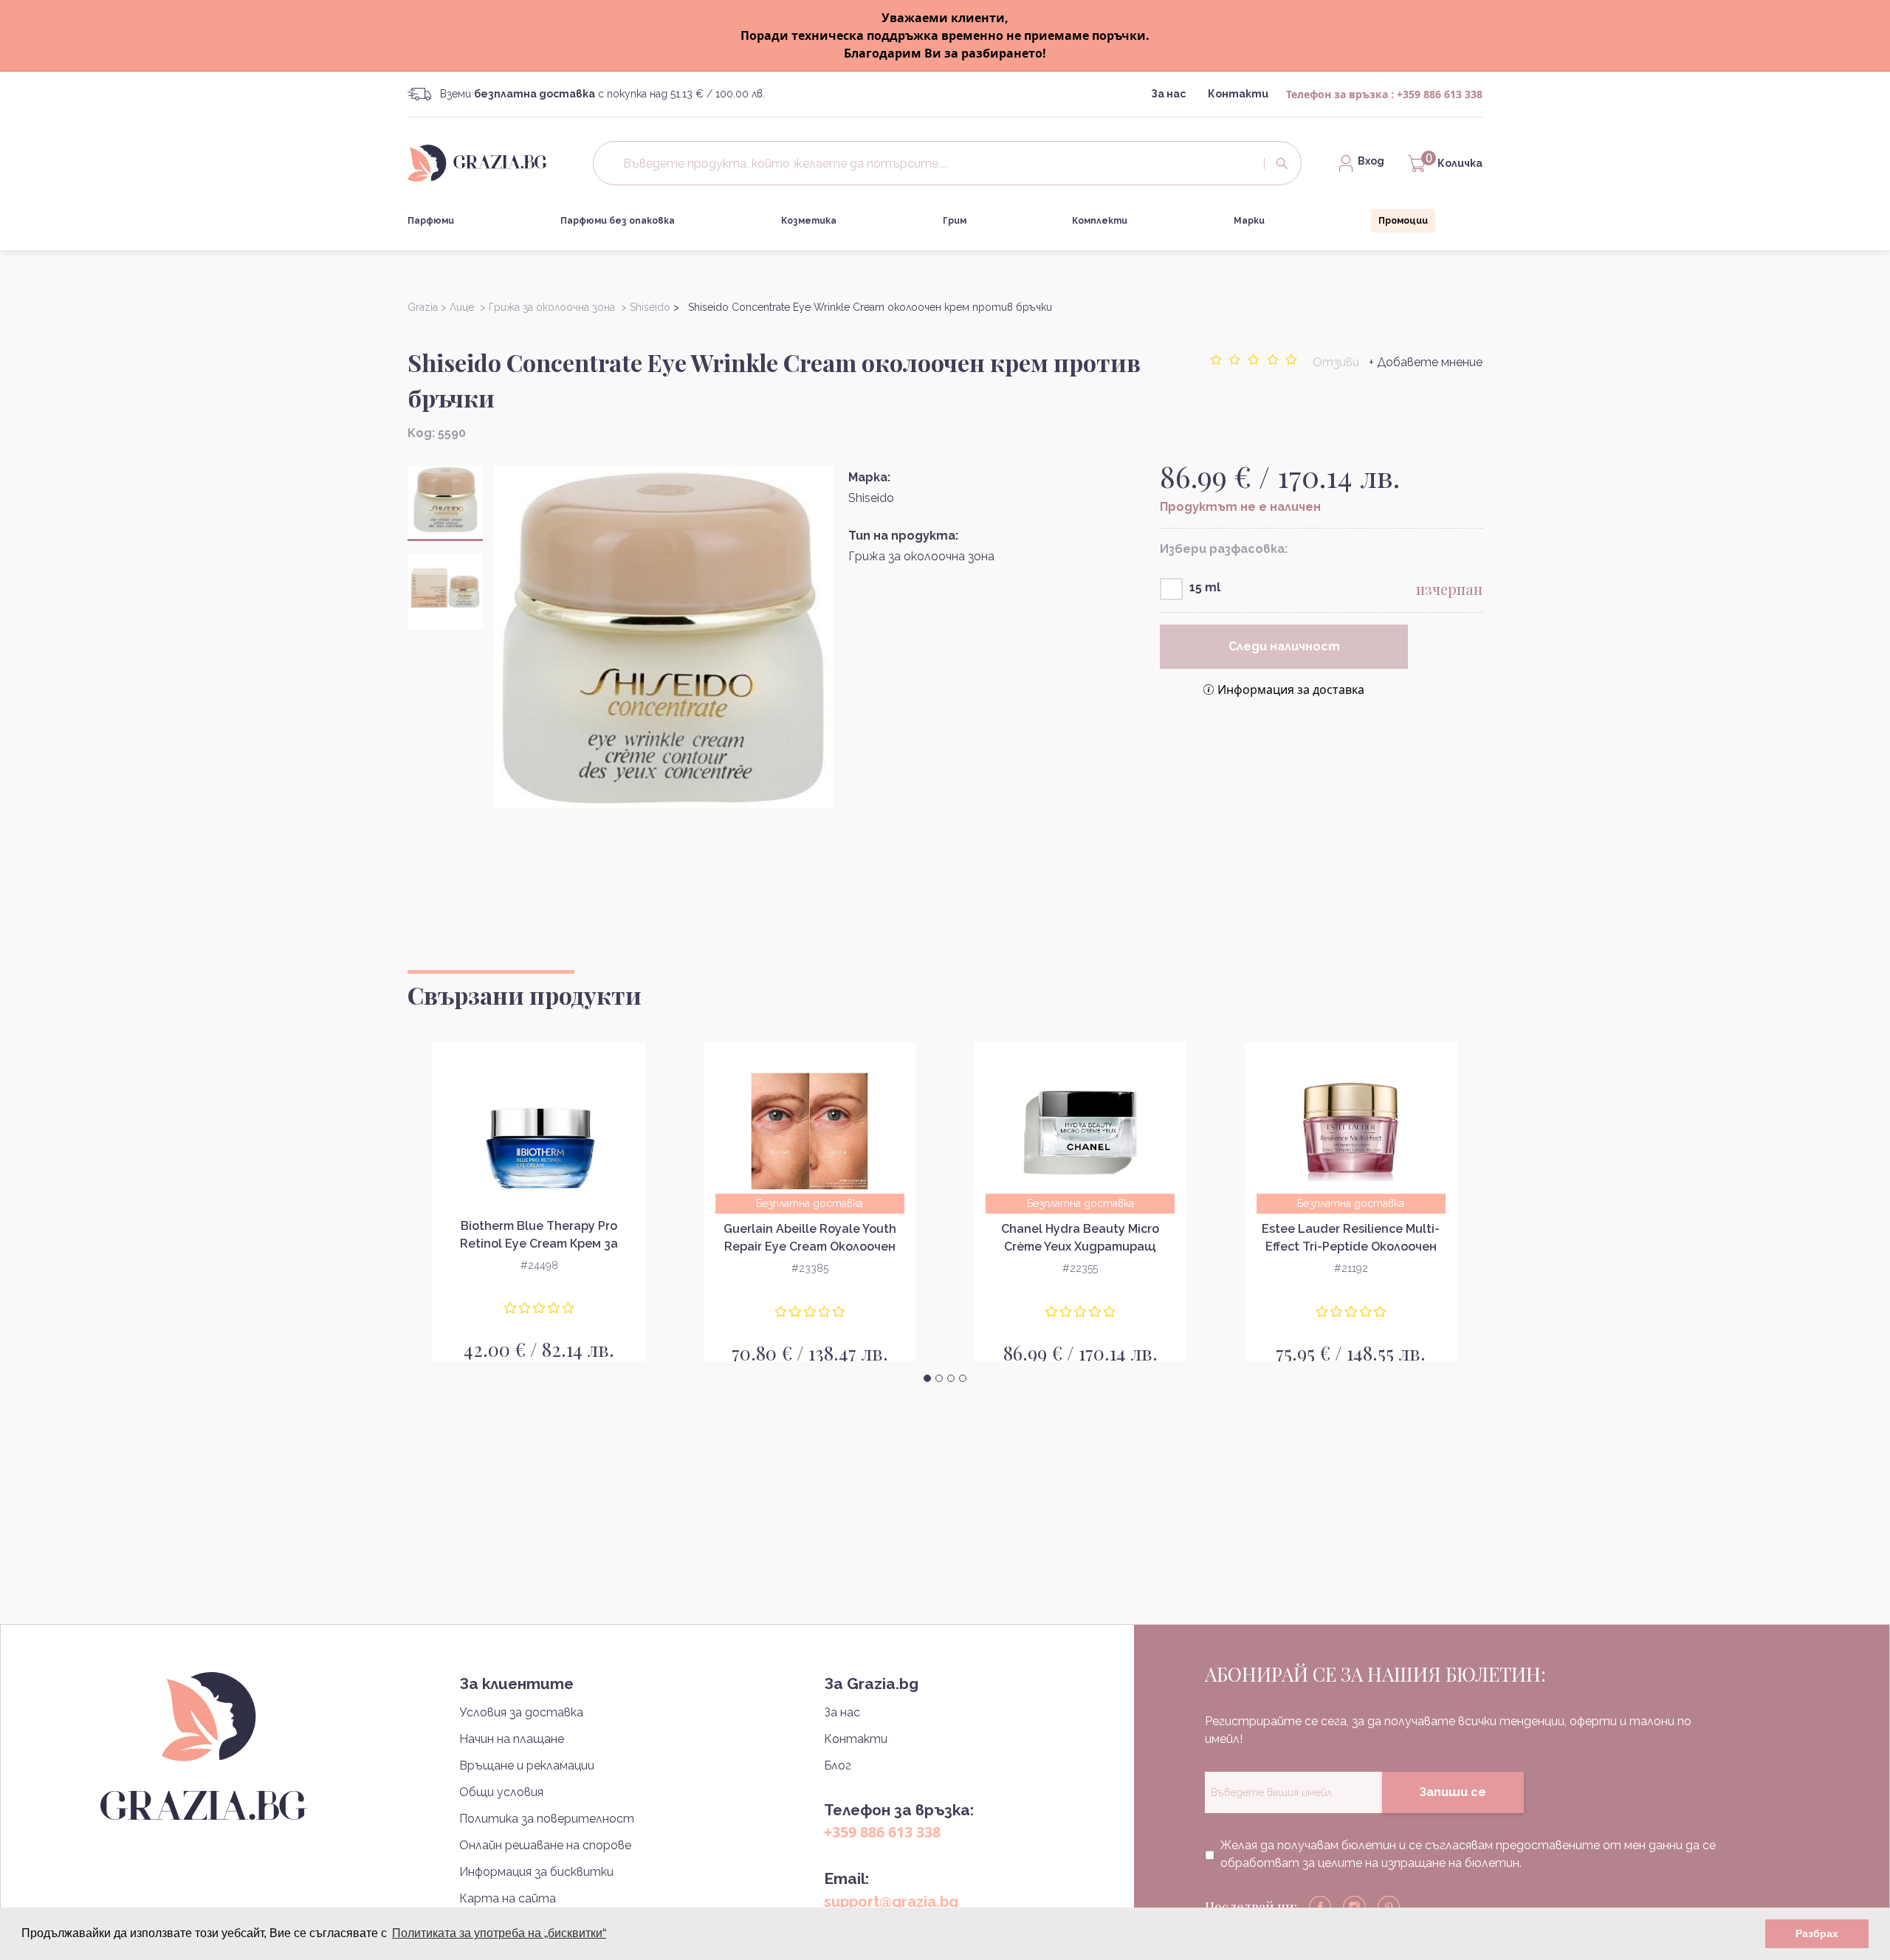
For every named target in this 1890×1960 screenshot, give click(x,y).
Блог (838, 1765)
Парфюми (431, 221)
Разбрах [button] (1817, 1933)
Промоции (1403, 221)
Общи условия (501, 1792)
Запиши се (1453, 1792)
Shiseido (871, 498)
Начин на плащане (512, 1739)
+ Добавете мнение (1426, 362)
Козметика (809, 221)
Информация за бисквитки (536, 1872)
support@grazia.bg (891, 1902)
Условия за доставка (521, 1712)
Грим (955, 221)
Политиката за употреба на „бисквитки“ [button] (499, 1933)
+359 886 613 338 (1440, 94)
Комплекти (1100, 221)
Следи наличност (1284, 646)
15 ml (1205, 587)
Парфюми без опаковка (618, 221)
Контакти (1238, 94)
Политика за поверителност (547, 1819)
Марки (1249, 221)
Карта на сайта (508, 1898)
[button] (927, 1378)
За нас (1168, 94)
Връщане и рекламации (527, 1765)
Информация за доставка (1291, 690)
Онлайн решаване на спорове (545, 1845)
